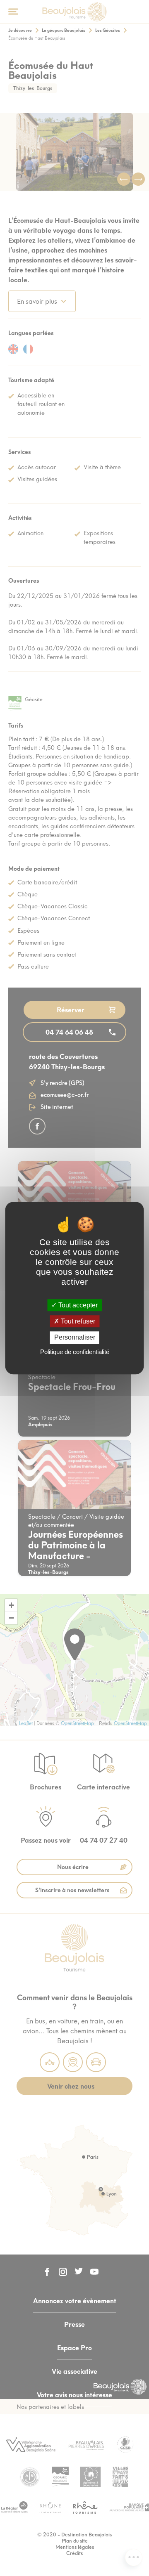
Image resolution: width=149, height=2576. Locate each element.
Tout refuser (77, 1321)
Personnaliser (75, 1338)
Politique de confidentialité (75, 1352)
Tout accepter (77, 1305)
